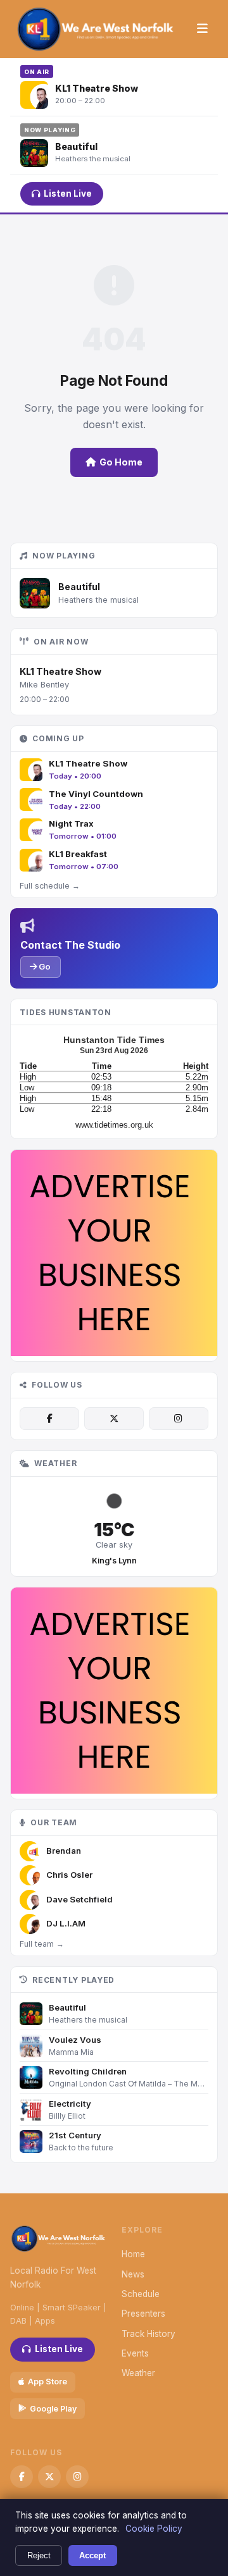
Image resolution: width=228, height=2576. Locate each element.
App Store (47, 2382)
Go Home (121, 462)
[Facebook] (49, 1419)
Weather (138, 2373)
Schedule (141, 2294)
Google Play (53, 2409)
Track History (149, 2334)
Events (135, 2353)
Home (133, 2254)
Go (44, 966)
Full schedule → (50, 886)
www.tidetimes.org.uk (114, 1125)
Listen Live (68, 194)
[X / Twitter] (114, 1419)
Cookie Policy (154, 2529)
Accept (92, 2555)
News (133, 2274)
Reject (39, 2555)
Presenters (143, 2314)
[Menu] (202, 29)
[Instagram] (179, 1419)
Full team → (42, 1944)
